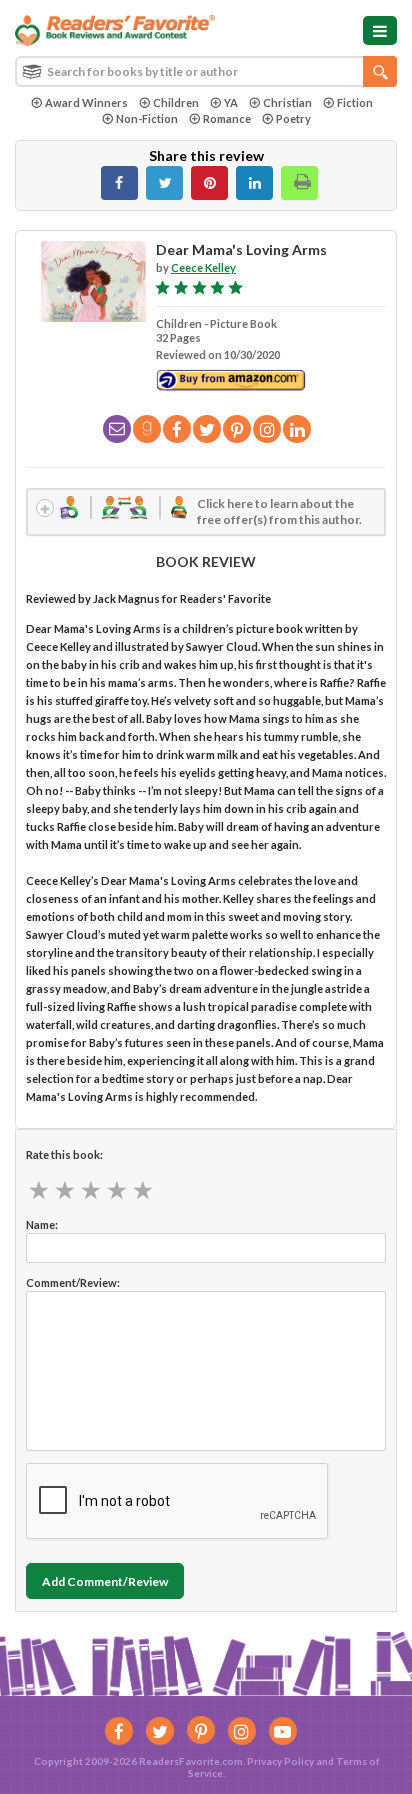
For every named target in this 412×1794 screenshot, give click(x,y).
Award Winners (86, 102)
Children (176, 102)
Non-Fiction (147, 118)
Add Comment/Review (105, 1581)
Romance (227, 118)
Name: (42, 1224)
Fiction (355, 102)
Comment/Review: (73, 1282)
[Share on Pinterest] (209, 183)
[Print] (299, 183)
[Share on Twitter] (164, 183)
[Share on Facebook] (119, 183)
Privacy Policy (280, 1761)
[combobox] (206, 71)
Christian (287, 102)
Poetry (293, 118)
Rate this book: (64, 1154)
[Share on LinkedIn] (254, 183)
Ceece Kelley (203, 267)
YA (231, 102)
